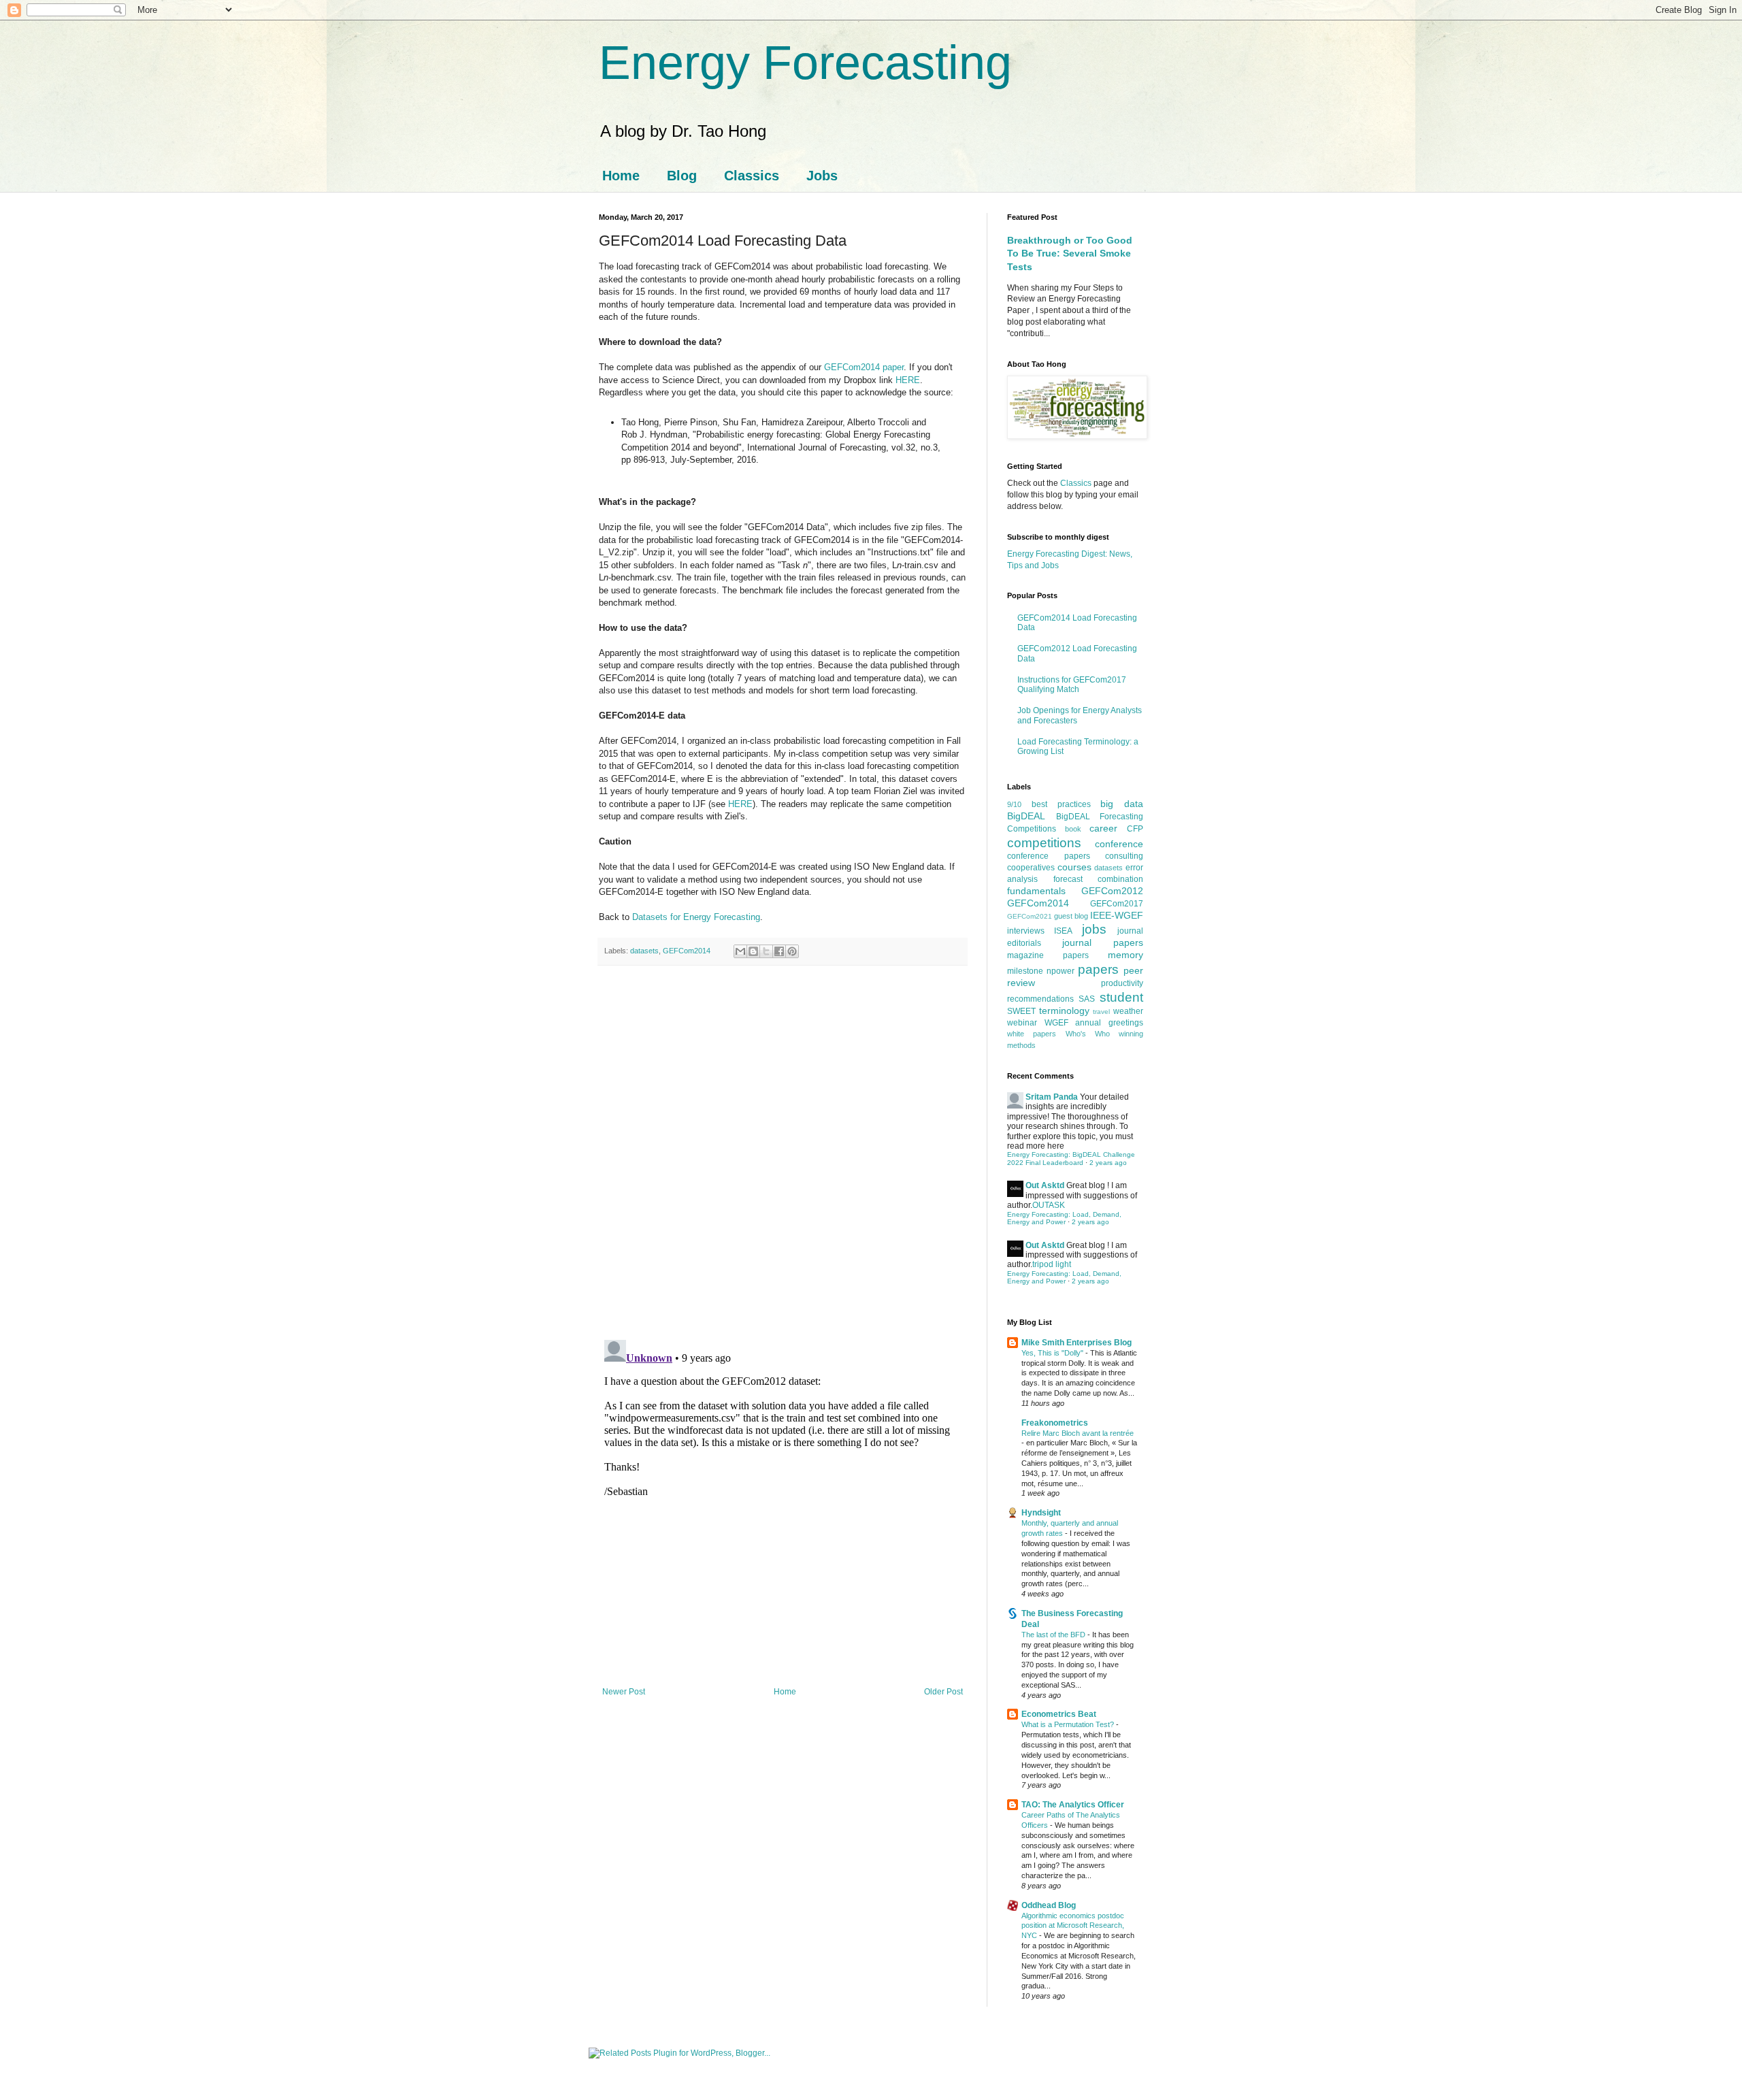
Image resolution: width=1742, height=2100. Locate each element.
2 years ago (1108, 1163)
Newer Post (624, 1692)
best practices (1061, 804)
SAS (1087, 999)
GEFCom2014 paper (864, 367)
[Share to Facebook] (779, 951)
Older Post (943, 1692)
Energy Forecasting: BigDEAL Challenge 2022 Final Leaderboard (1071, 1159)
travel (1101, 1012)
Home (621, 176)
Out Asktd (1045, 1185)
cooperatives (1031, 868)
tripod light (1052, 1264)
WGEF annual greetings (1094, 1023)
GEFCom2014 (687, 951)
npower (1061, 971)
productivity (1122, 983)
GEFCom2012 (1112, 891)
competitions (1044, 843)
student (1121, 997)
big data (1122, 804)
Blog (682, 176)
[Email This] (740, 951)
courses (1074, 867)
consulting (1124, 856)
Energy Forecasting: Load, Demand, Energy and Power (1064, 1218)
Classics (752, 176)
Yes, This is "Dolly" (1053, 1353)
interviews (1026, 931)
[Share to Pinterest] (792, 951)
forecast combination (1099, 879)
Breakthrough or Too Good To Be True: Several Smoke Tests (1070, 253)
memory (1125, 955)
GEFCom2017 (1117, 904)
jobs (1094, 929)
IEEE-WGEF (1117, 915)
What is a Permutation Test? (1069, 1724)
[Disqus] (783, 1153)
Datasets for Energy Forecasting (696, 917)
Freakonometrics (1055, 1423)
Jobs (822, 176)
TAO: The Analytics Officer (1073, 1805)
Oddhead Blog (1049, 1905)
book (1073, 829)
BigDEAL (1026, 816)
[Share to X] (766, 951)
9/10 (1014, 804)
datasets (644, 951)
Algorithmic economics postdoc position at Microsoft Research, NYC (1073, 1926)
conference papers (1049, 856)
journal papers (1103, 942)
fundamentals (1036, 891)
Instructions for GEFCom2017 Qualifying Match (1072, 685)
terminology (1064, 1011)
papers (1098, 969)
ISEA (1063, 931)
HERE (908, 380)
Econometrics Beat (1059, 1714)
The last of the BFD (1054, 1635)
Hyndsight (1041, 1513)
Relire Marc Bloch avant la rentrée (1078, 1433)
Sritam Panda (1052, 1097)
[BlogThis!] (753, 951)
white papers (1032, 1034)
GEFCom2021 (1030, 916)
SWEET (1021, 1011)
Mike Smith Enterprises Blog (1077, 1343)
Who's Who (1088, 1034)
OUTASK (1049, 1205)
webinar (1022, 1023)
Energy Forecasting (805, 63)
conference (1119, 844)
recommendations (1040, 999)
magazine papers (1048, 955)
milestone (1025, 971)
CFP (1135, 829)
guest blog (1071, 916)
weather (1128, 1011)
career (1103, 828)
